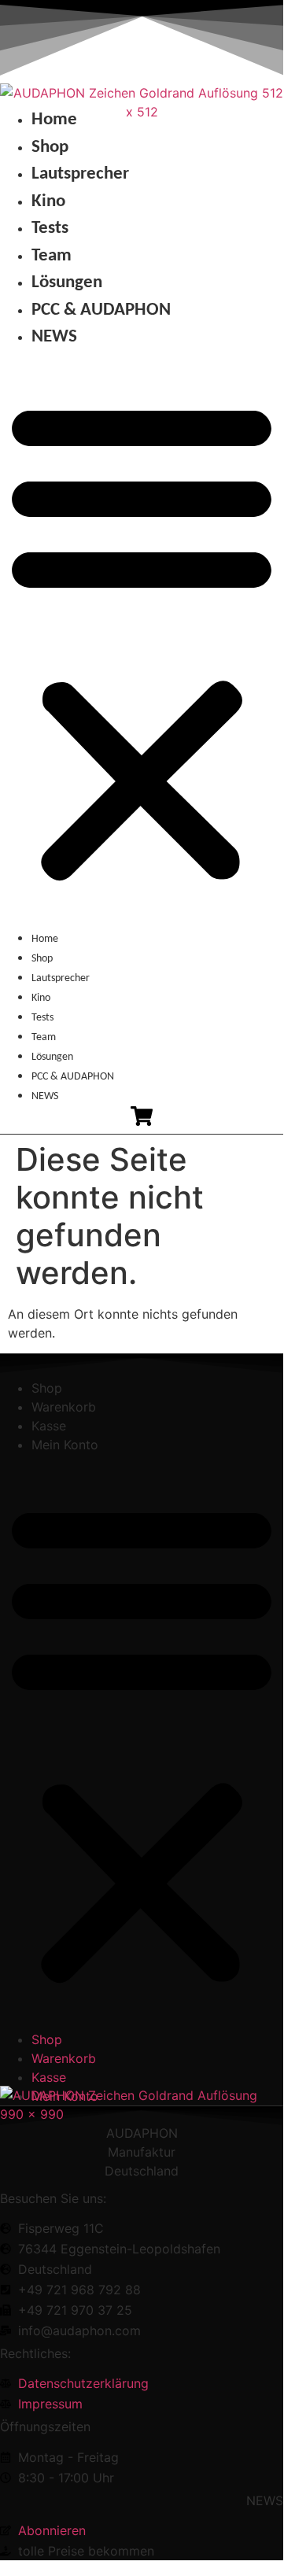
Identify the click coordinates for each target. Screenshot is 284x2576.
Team (52, 256)
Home (54, 120)
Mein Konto (65, 1445)
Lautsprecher (80, 174)
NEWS (54, 337)
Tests (50, 229)
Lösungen (67, 283)
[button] (142, 640)
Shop (50, 148)
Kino (48, 202)
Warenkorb (64, 1407)
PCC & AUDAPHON (101, 310)
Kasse (49, 1426)
